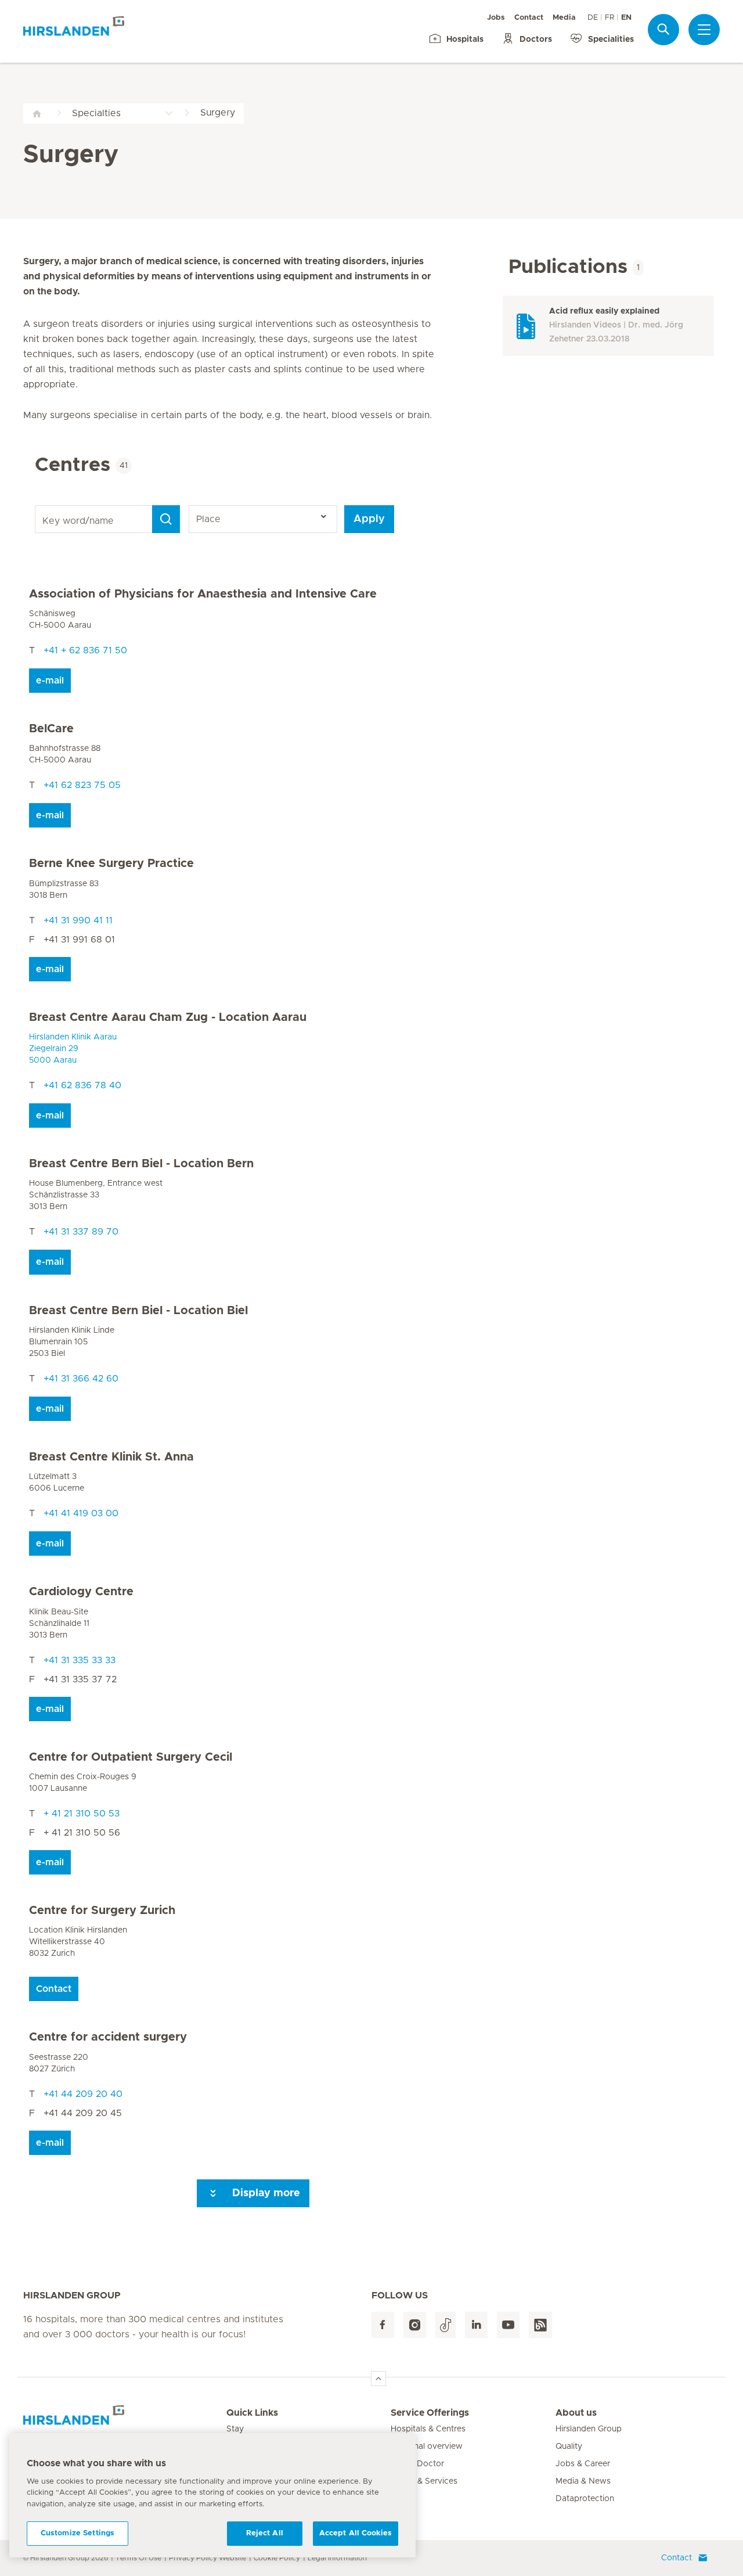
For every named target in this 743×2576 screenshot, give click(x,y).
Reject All (265, 2533)
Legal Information (337, 2558)
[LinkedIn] (476, 2325)
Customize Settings (77, 2533)
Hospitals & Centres (428, 2429)
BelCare (51, 729)
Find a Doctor (417, 2464)
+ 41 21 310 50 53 (82, 1814)
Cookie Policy (277, 2558)
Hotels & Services (424, 2481)
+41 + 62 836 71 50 (85, 650)
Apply (369, 519)
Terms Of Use (138, 2558)
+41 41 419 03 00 (81, 1513)
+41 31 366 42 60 (81, 1379)
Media (564, 18)
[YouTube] (508, 2325)
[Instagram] (415, 2325)
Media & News (583, 2481)
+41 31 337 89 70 (81, 1232)
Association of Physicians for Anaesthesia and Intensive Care (203, 594)
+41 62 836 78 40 (82, 1085)
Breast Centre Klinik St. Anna (111, 1457)
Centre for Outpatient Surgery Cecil (131, 1757)
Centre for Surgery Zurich (102, 1911)
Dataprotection (585, 2499)
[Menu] (704, 30)
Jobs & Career (583, 2464)
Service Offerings (430, 2413)
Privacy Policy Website (208, 2558)
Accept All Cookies (356, 2533)
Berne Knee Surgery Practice (111, 864)
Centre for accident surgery (108, 2037)
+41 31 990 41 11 (78, 920)
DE (593, 18)
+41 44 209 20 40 (83, 2094)
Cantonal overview (427, 2447)
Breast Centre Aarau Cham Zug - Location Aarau (168, 1017)
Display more (265, 2193)
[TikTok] (446, 2325)
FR (609, 18)
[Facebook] (383, 2325)
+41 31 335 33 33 (80, 1660)
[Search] (663, 29)
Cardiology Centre (81, 1592)
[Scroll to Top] (378, 2379)
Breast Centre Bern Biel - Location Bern (141, 1164)
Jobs (496, 18)
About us (576, 2413)
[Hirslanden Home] (125, 2420)
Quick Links (252, 2413)
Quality (569, 2447)
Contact (529, 18)
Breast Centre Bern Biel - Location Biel (138, 1311)
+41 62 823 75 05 (82, 785)
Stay (235, 2429)
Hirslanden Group (589, 2429)
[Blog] (540, 2325)
